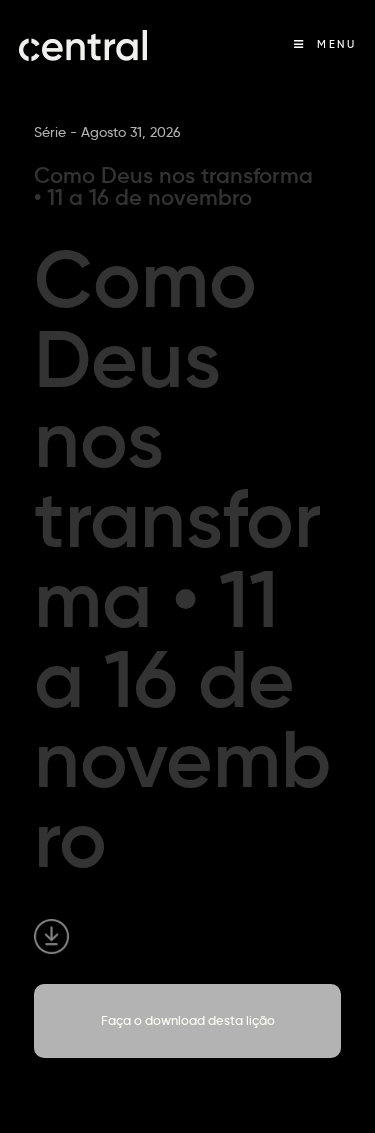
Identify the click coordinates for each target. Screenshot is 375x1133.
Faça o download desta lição (188, 1020)
